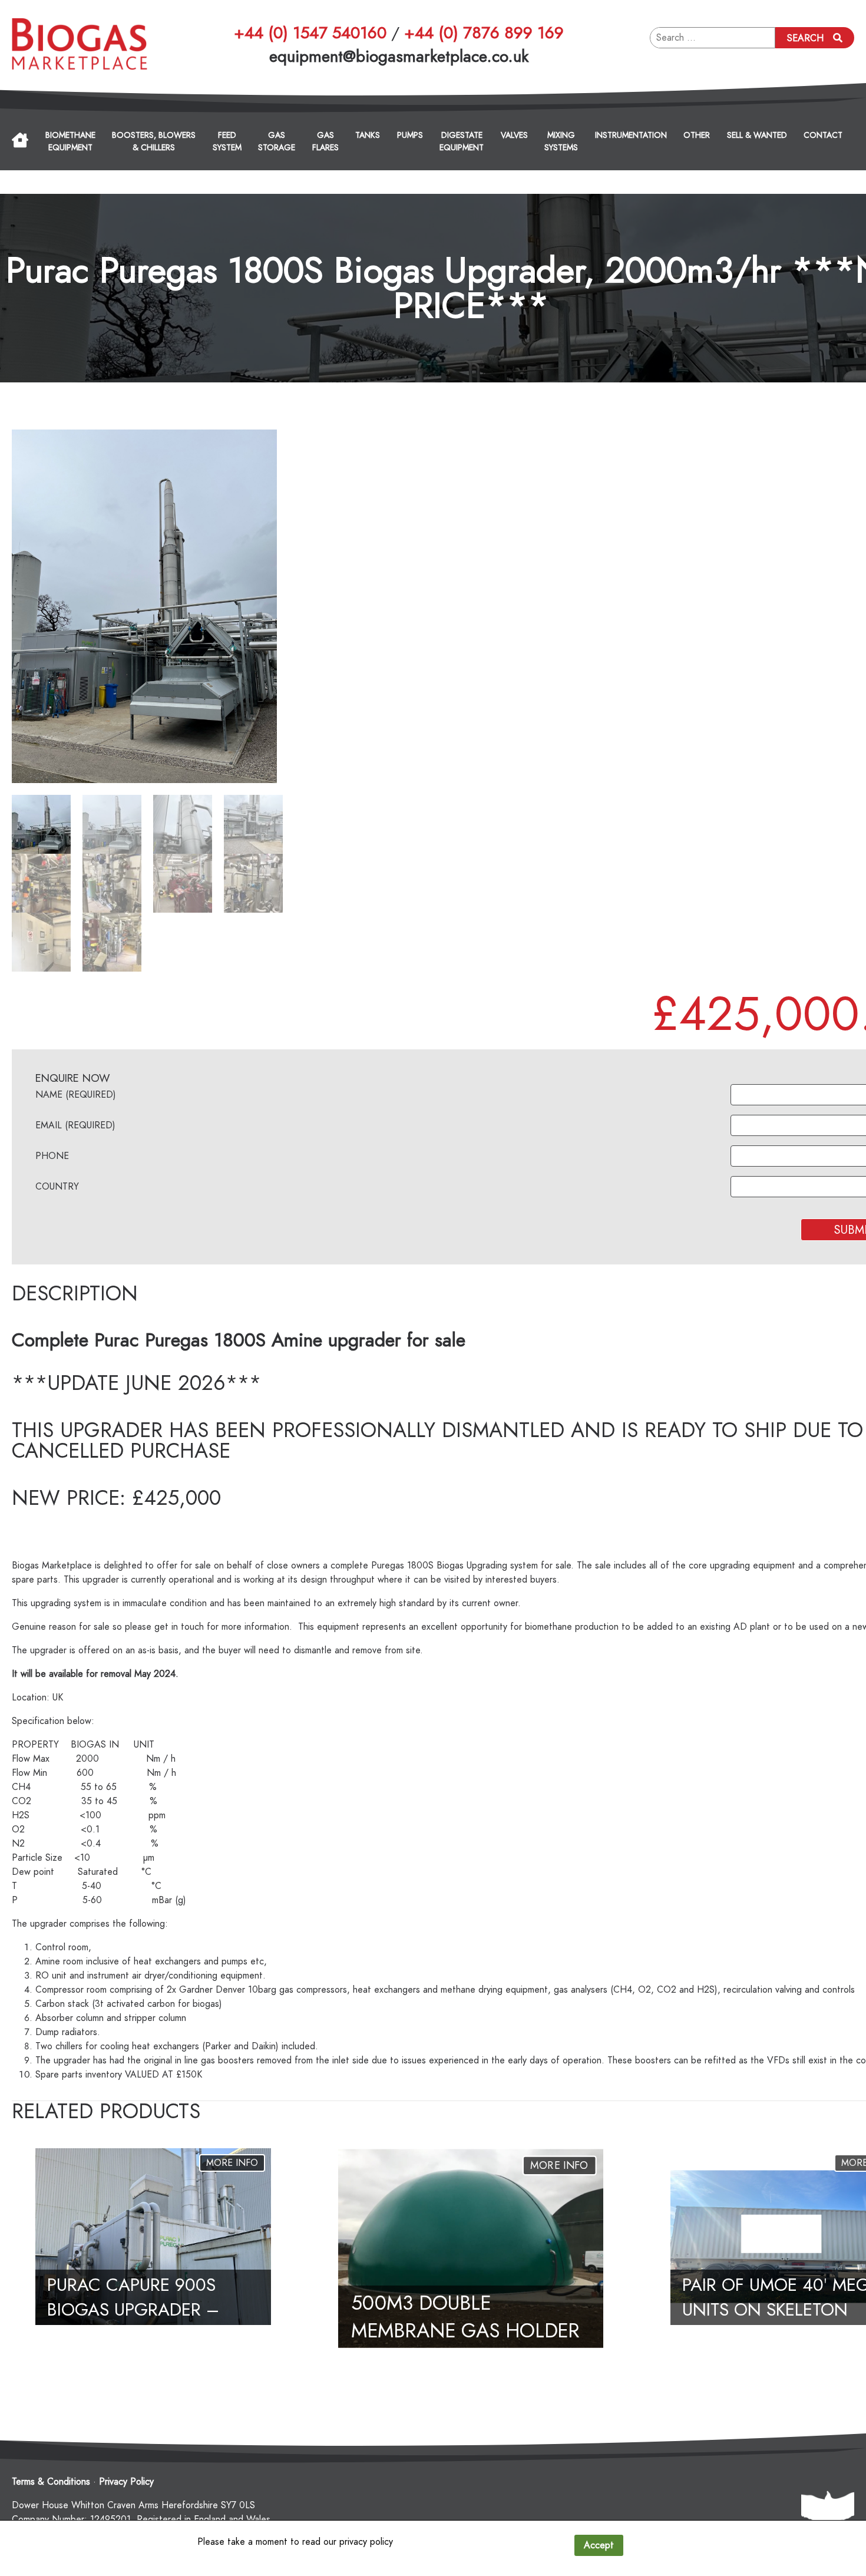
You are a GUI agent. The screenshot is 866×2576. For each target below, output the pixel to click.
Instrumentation (631, 135)
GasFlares (325, 141)
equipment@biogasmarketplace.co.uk (399, 56)
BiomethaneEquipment (70, 141)
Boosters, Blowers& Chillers (154, 141)
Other (697, 135)
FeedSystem (227, 141)
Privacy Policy (126, 2482)
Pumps (410, 135)
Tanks (368, 135)
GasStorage (277, 141)
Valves (514, 135)
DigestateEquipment (462, 141)
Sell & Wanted (757, 135)
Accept (599, 2545)
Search (805, 38)
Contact (823, 135)
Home (20, 140)
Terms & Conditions (51, 2482)
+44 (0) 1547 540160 (310, 33)
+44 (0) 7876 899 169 (484, 33)
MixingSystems (561, 141)
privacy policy (366, 2542)
